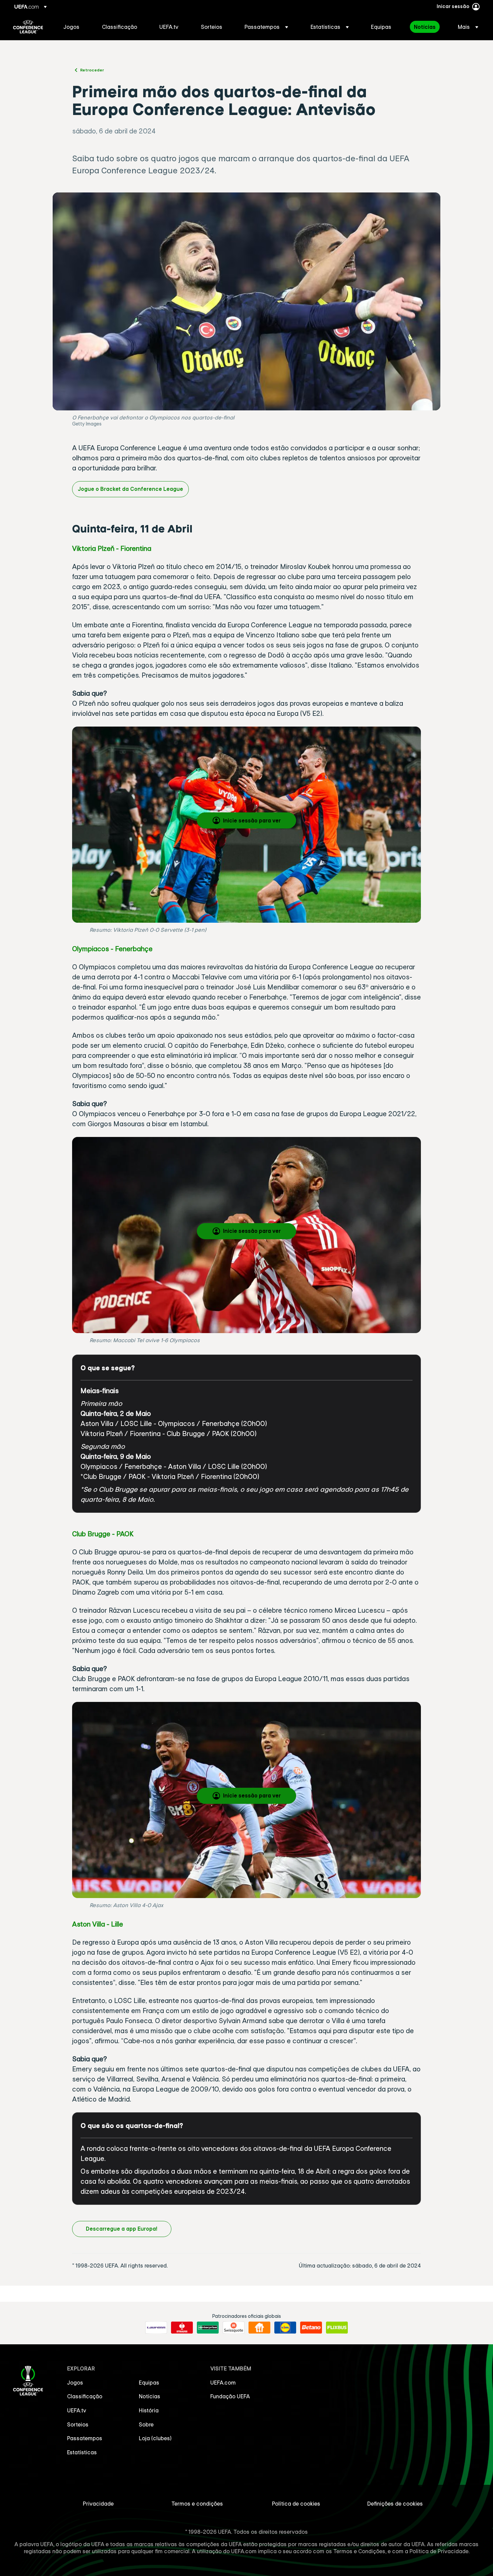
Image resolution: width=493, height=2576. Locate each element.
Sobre (146, 2424)
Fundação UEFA (230, 2396)
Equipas (149, 2383)
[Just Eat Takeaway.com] (259, 2328)
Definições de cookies (395, 2504)
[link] (71, 27)
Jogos (75, 2383)
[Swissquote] (234, 2328)
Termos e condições (197, 2504)
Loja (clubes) (155, 2438)
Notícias (150, 2396)
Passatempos (85, 2438)
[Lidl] (285, 2328)
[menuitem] (74, 27)
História (149, 2410)
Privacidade (98, 2504)
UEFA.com (223, 2383)
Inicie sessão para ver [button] (252, 820)
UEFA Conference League (28, 27)
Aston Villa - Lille (98, 1924)
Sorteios (78, 2424)
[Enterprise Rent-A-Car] (208, 2328)
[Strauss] (182, 2328)
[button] (266, 27)
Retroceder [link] (92, 70)
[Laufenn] (156, 2328)
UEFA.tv (77, 2410)
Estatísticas (82, 2452)
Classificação (85, 2396)
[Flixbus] (337, 2328)
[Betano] (311, 2328)
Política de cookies (296, 2504)
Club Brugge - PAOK (103, 1534)
